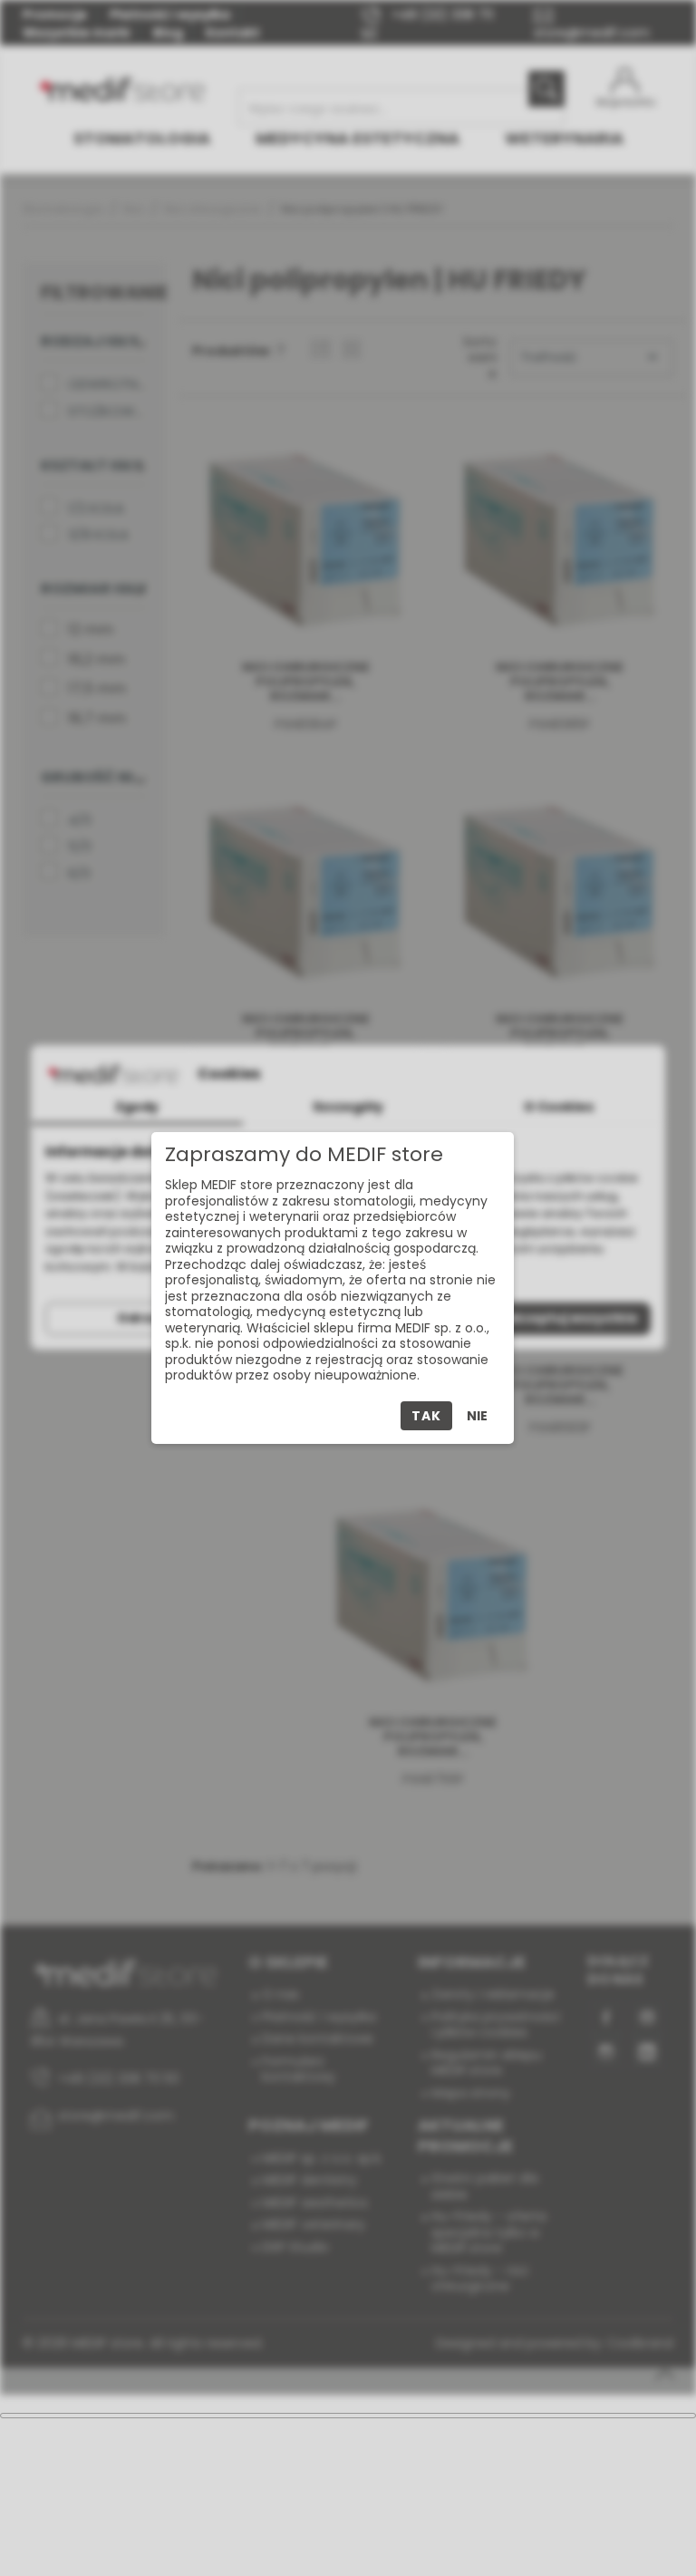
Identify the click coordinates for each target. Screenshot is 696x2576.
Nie (477, 1416)
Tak (426, 1416)
